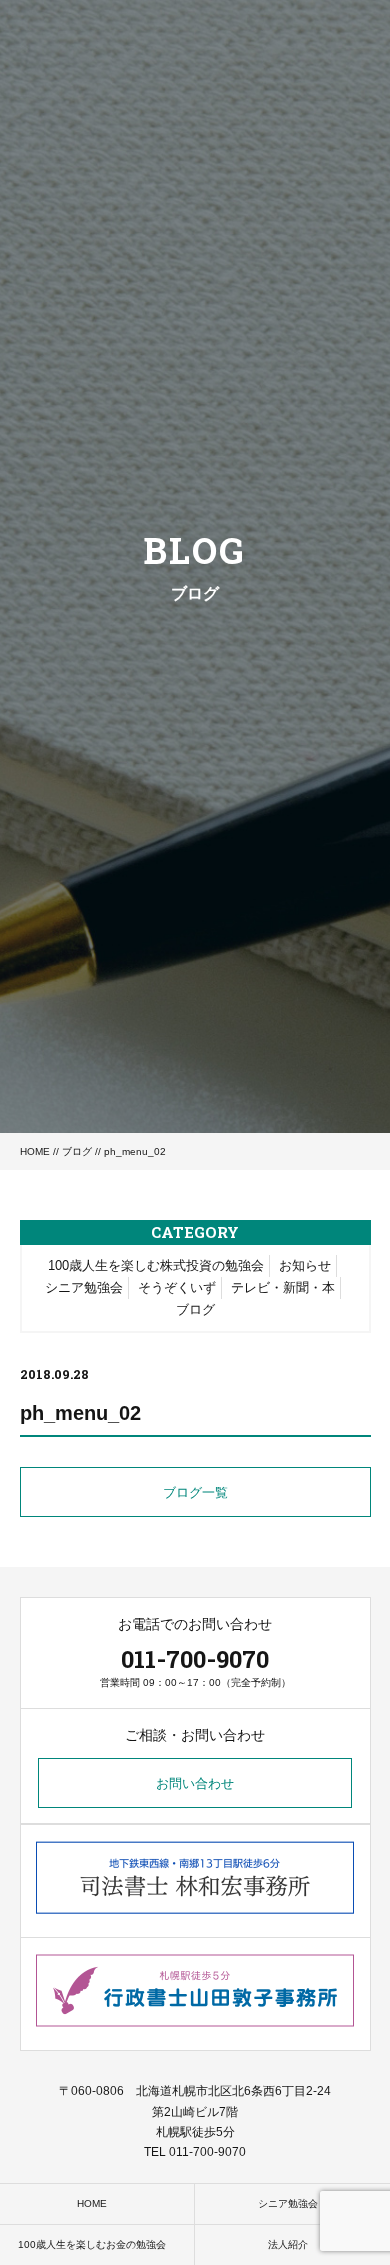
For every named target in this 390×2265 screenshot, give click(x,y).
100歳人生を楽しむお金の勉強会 (92, 2244)
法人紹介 (288, 2244)
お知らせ (305, 1265)
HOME (35, 1151)
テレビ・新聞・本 (283, 1287)
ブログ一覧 (195, 1492)
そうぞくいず (177, 1287)
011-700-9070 (195, 1659)
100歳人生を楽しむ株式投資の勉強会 (156, 1265)
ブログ (77, 1151)
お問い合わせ (195, 1783)
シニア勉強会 (84, 1287)
